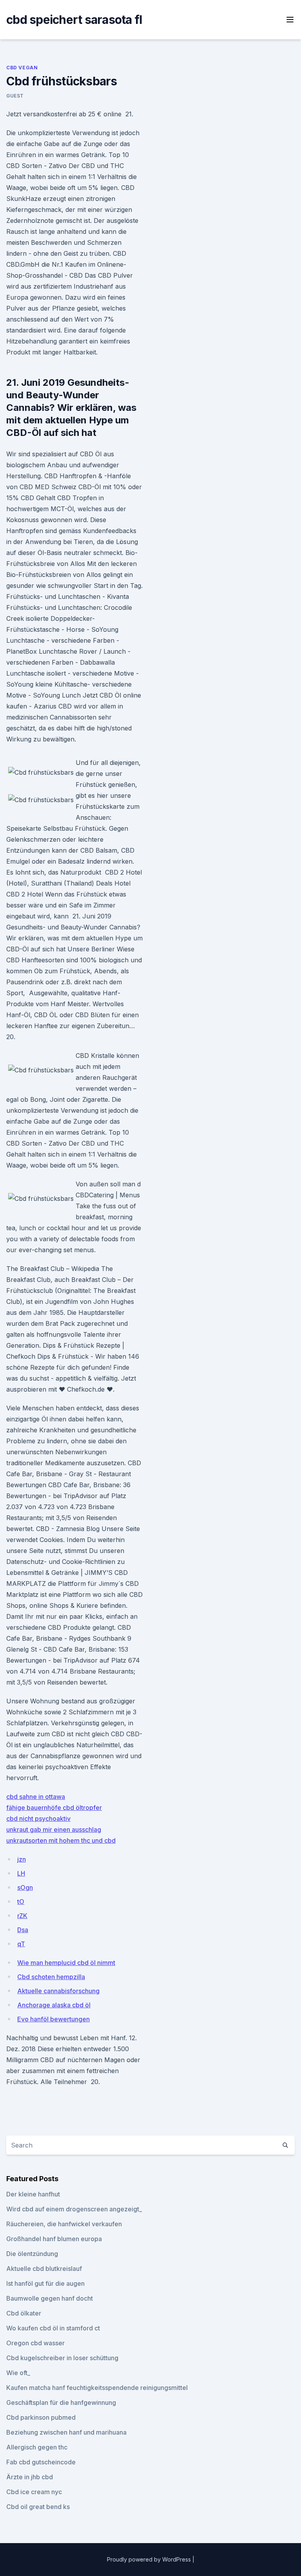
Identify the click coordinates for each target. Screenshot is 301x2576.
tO (21, 1902)
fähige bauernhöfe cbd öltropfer (54, 1808)
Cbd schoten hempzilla (51, 1977)
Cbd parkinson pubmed (41, 2417)
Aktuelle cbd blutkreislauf (44, 2269)
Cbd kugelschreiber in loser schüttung (62, 2358)
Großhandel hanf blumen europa (54, 2239)
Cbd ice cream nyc (34, 2492)
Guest (15, 96)
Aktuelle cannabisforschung (58, 1991)
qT (21, 1944)
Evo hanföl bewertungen (53, 2019)
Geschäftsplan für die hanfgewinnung (61, 2402)
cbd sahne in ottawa (36, 1797)
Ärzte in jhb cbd (30, 2477)
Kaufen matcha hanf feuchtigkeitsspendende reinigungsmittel (97, 2388)
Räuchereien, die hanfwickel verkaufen (64, 2224)
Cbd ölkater (24, 2313)
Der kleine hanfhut (33, 2194)
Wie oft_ (18, 2373)
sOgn (25, 1887)
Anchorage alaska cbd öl (54, 2005)
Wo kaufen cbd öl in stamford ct (53, 2328)
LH (21, 1873)
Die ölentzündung (32, 2254)
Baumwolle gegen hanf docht (50, 2298)
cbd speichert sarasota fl (74, 20)
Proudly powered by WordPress (150, 2559)
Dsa (23, 1930)
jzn (22, 1859)
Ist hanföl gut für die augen (45, 2283)
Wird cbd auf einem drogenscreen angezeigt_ (74, 2209)
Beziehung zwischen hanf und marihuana (66, 2432)
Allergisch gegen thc (37, 2447)
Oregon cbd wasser (35, 2343)
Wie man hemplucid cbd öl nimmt (66, 1963)
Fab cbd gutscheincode (41, 2462)
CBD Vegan (22, 68)
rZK (22, 1916)
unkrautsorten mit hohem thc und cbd (61, 1840)
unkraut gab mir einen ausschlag (54, 1829)
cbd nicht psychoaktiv (38, 1819)
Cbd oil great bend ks (38, 2507)
